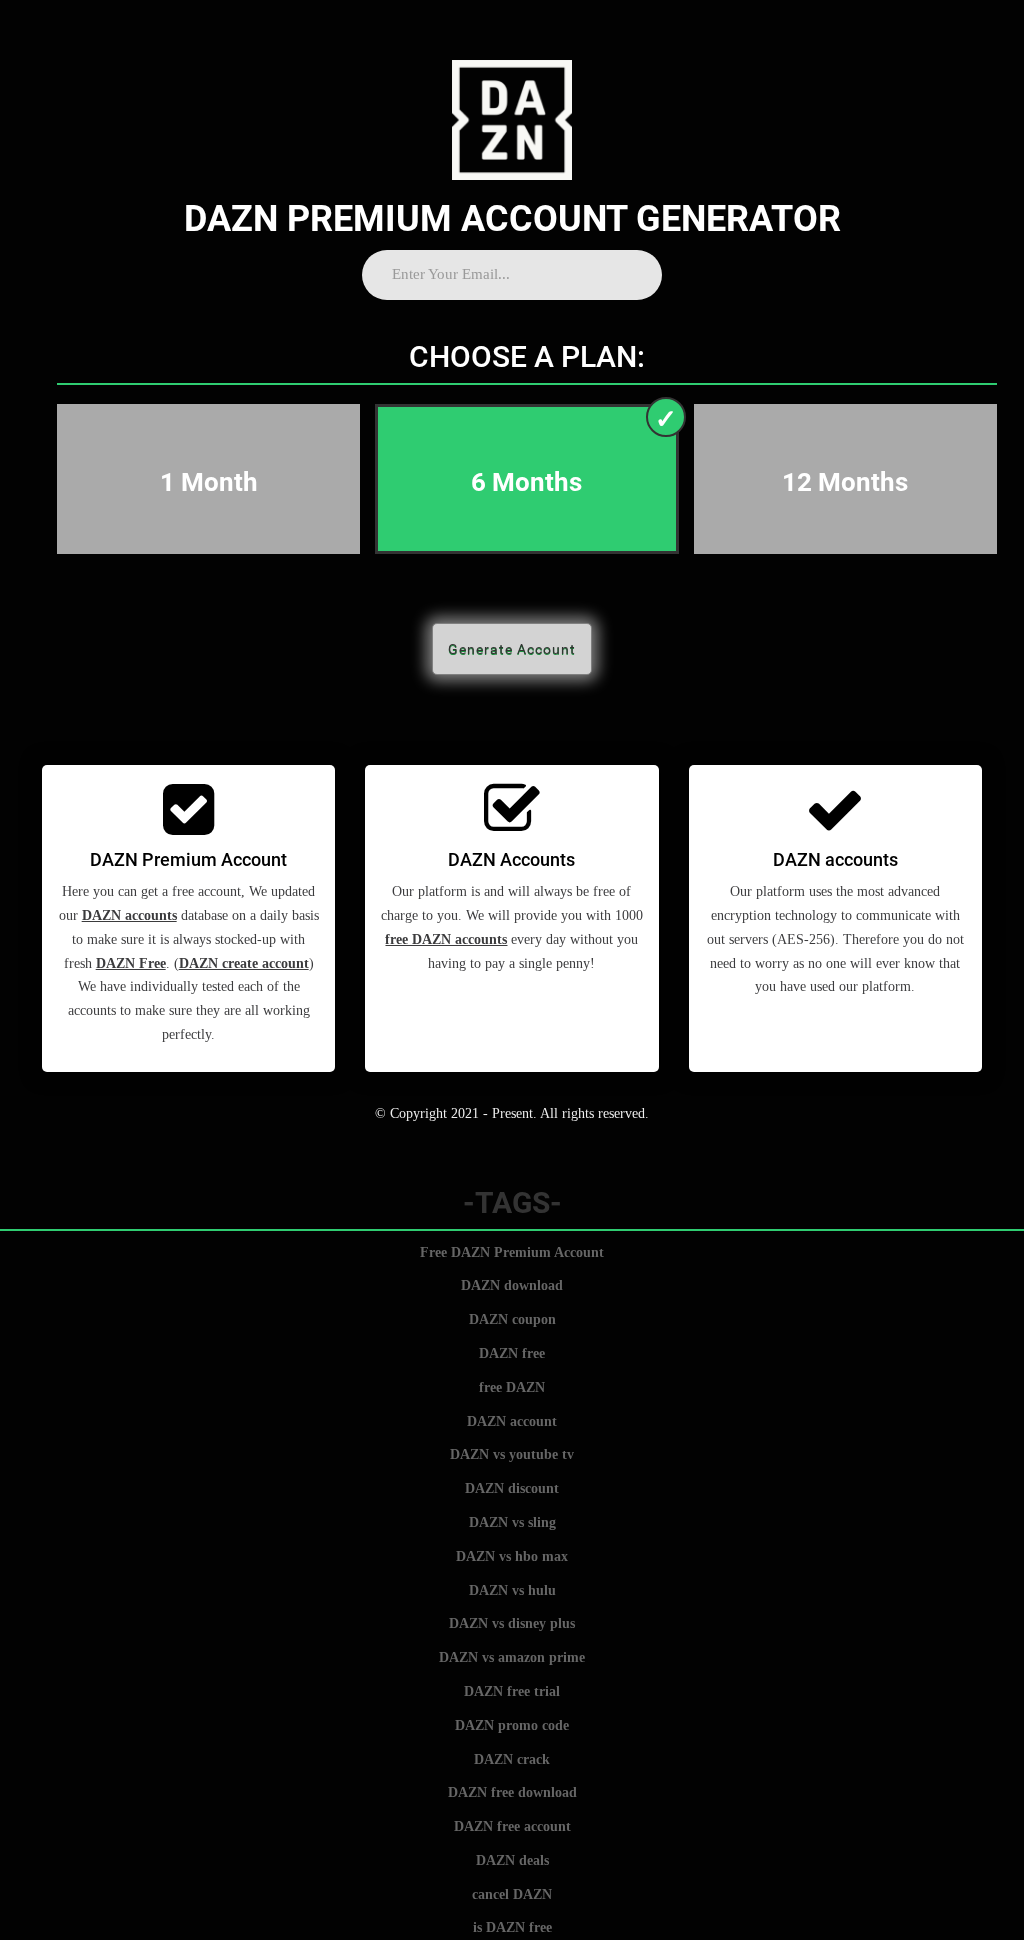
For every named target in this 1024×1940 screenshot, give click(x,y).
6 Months (526, 482)
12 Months (845, 482)
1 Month (209, 482)
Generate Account (512, 649)
